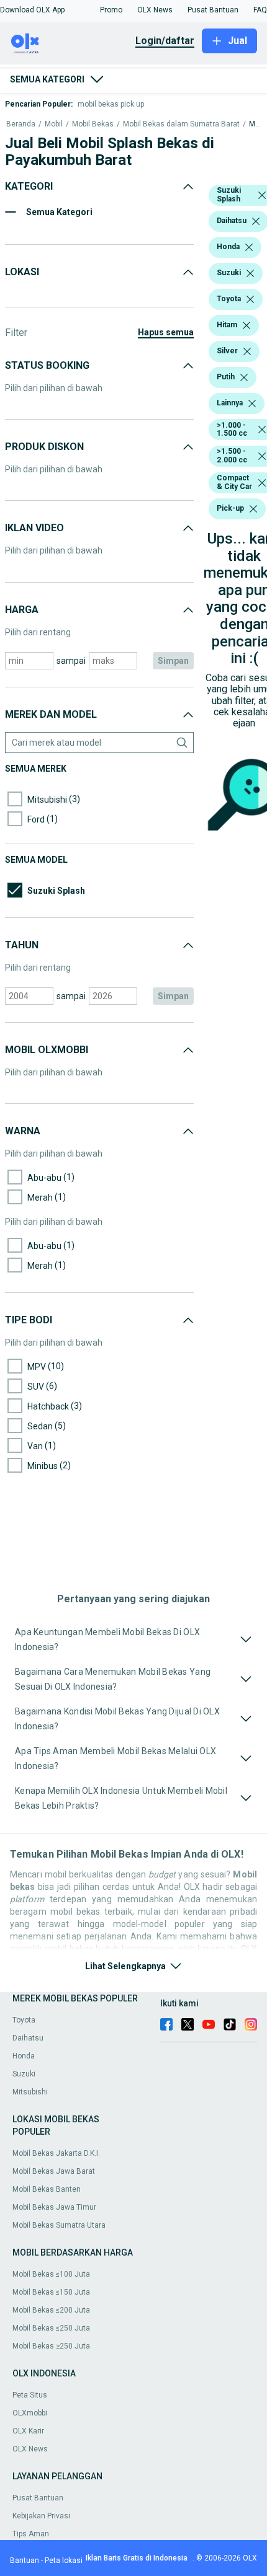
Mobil (54, 124)
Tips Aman (31, 2534)
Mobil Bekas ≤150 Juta (51, 2292)
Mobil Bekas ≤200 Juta (51, 2310)
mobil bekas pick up (111, 104)
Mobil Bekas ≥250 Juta (51, 2346)
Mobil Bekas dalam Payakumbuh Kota (255, 124)
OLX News (30, 2449)
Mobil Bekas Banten (47, 2189)
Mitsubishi (30, 2092)
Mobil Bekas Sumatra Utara (59, 2225)
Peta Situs (30, 2395)
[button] (32, 10)
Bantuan (25, 2561)
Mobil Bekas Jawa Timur (54, 2207)
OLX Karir (28, 2431)
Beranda (21, 124)
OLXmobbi (30, 2413)
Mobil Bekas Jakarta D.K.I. (56, 2153)
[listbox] (262, 195)
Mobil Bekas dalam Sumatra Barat (181, 124)
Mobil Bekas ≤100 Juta (51, 2274)
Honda (24, 2056)
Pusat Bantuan (38, 2498)
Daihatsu (28, 2038)
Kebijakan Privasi (41, 2516)
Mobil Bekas (93, 124)
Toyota (24, 2020)
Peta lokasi (64, 2561)
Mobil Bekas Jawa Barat (54, 2171)
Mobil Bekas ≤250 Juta (51, 2328)
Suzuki (24, 2074)
